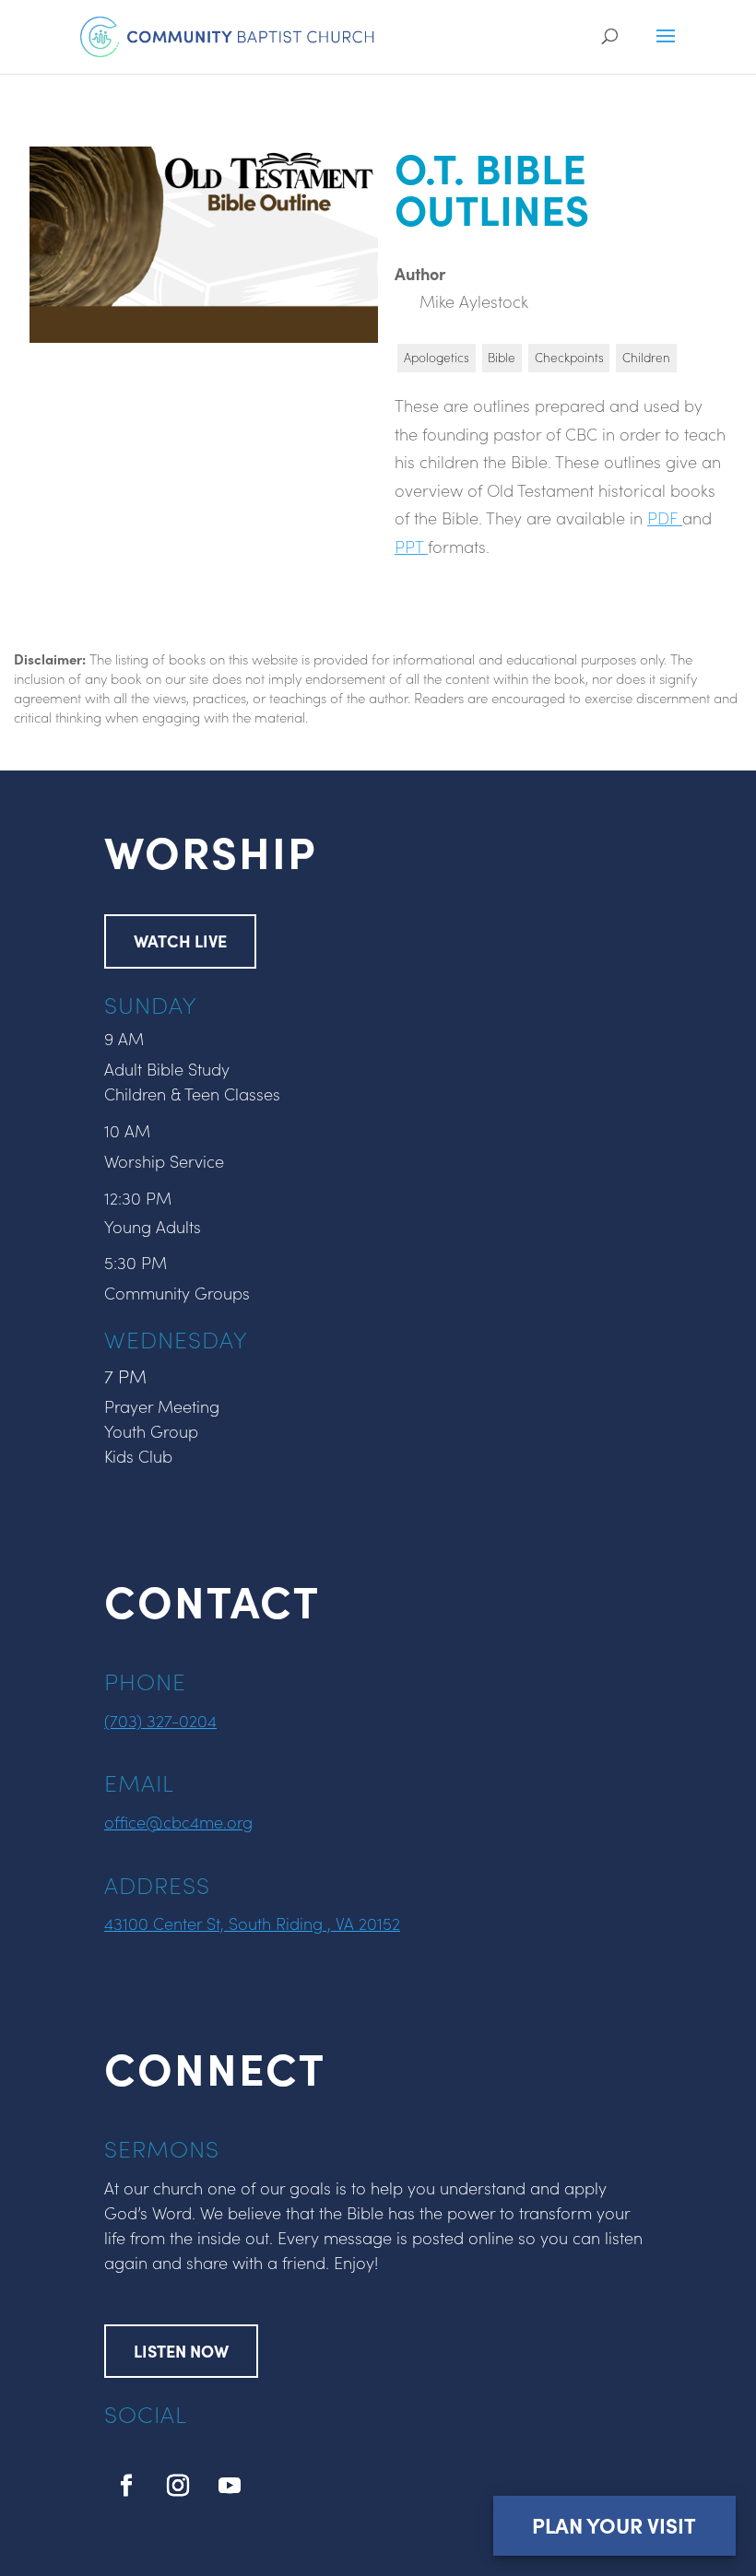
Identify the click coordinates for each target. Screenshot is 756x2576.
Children (646, 357)
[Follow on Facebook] (126, 2486)
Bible (502, 357)
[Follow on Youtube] (230, 2486)
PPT (411, 546)
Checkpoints (569, 357)
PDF (665, 518)
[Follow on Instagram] (178, 2486)
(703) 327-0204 (160, 1720)
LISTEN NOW (181, 2351)
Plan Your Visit (614, 2525)
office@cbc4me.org (178, 1822)
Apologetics (437, 357)
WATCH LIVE (180, 941)
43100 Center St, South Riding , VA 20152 (252, 1923)
